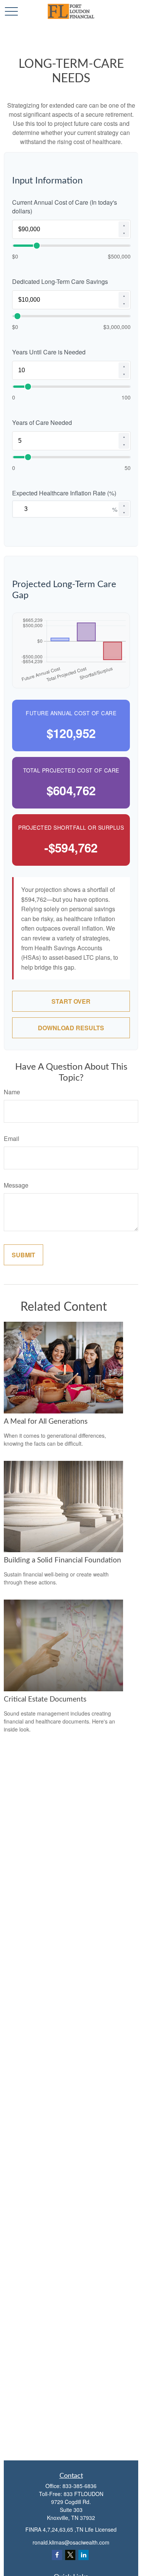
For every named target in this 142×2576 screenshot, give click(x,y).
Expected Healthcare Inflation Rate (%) (64, 493)
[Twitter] (70, 2555)
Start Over (71, 1001)
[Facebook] (57, 2555)
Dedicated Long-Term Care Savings (60, 281)
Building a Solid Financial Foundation (62, 1560)
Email (12, 1138)
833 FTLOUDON (83, 2494)
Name (12, 1092)
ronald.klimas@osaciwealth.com (71, 2542)
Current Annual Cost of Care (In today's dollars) (65, 207)
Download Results (71, 1028)
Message (16, 1185)
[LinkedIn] (83, 2555)
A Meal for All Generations (46, 1422)
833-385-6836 (80, 2486)
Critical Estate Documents (45, 1699)
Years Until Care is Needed (49, 352)
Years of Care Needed (42, 422)
